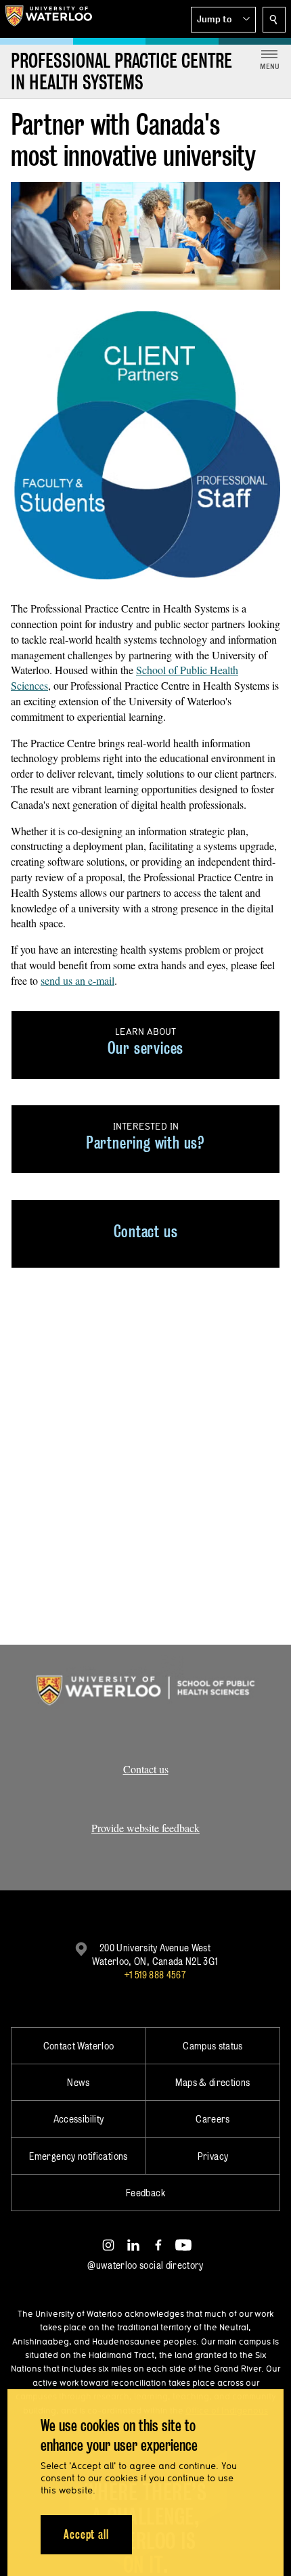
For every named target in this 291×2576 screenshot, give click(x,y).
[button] (223, 20)
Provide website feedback (145, 1828)
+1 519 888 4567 (155, 1975)
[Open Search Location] (274, 20)
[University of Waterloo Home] (49, 19)
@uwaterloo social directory (145, 2265)
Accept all (86, 2534)
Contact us (146, 1769)
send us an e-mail (77, 980)
